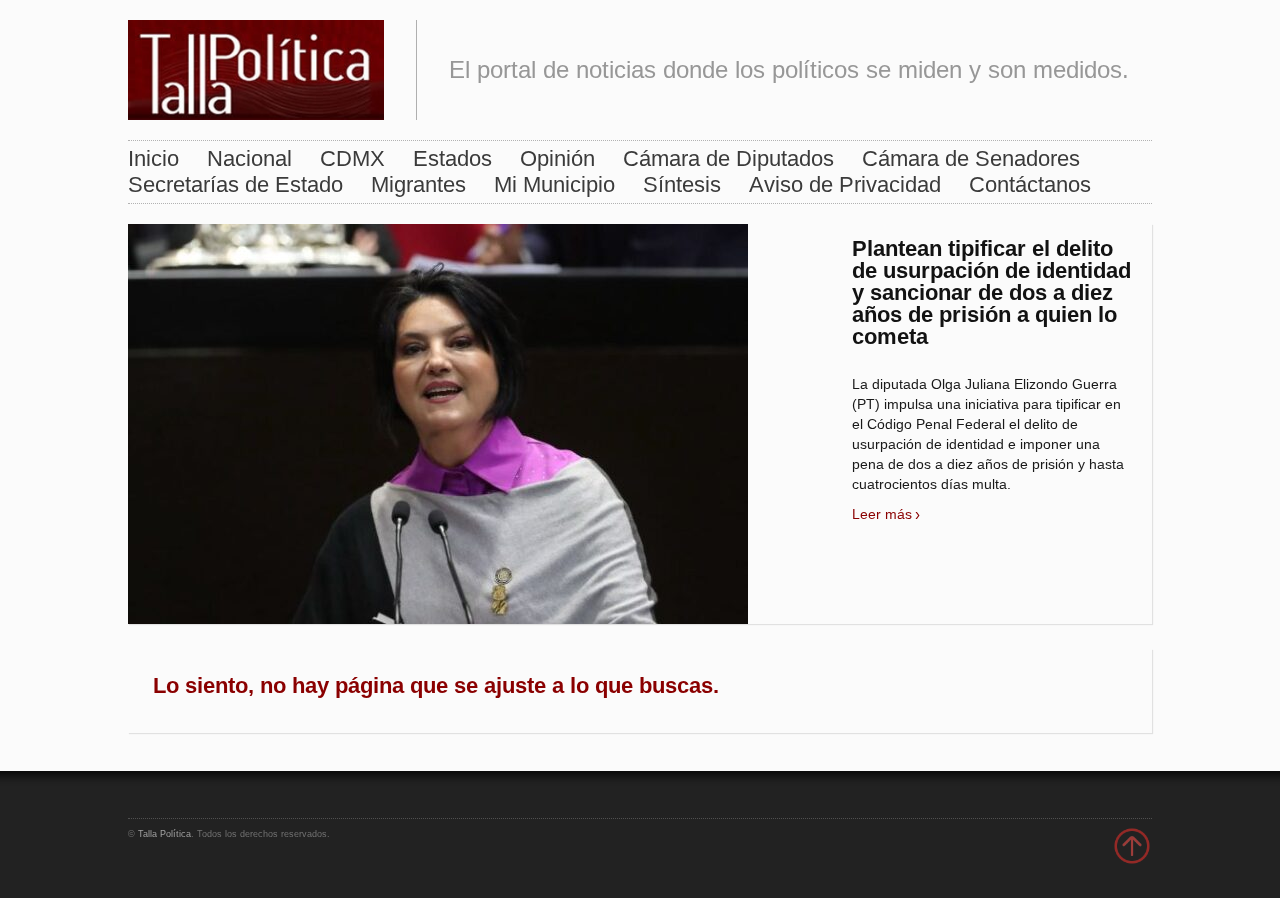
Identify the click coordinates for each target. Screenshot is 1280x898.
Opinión (557, 158)
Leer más (882, 514)
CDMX (352, 158)
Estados (452, 158)
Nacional (249, 158)
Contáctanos (1030, 184)
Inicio (153, 158)
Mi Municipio (554, 184)
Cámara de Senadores (971, 158)
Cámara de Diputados (728, 158)
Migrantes (418, 184)
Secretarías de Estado (235, 184)
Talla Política (164, 834)
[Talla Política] (256, 65)
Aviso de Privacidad (845, 184)
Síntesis (682, 184)
